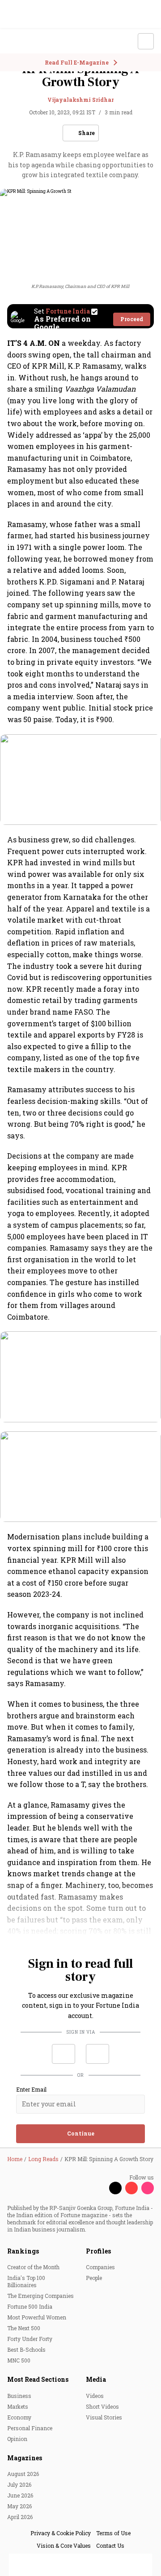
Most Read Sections (38, 2379)
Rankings (23, 2251)
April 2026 (20, 2517)
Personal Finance (30, 2428)
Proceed (132, 319)
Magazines (25, 2458)
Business (19, 2396)
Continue (81, 2133)
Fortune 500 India (30, 2306)
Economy (19, 2417)
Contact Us (110, 2545)
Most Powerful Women (37, 2317)
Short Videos (102, 2406)
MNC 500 (19, 2360)
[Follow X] (115, 2188)
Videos (95, 2396)
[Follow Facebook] (99, 2188)
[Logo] (28, 41)
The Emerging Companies (40, 2296)
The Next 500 (24, 2328)
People (94, 2278)
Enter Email (31, 2090)
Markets (18, 2406)
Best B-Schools (26, 2349)
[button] (64, 2054)
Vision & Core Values (64, 2545)
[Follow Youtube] (131, 2188)
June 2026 (20, 2495)
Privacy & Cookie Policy (61, 2533)
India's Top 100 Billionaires (26, 2281)
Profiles (98, 2251)
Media (96, 2379)
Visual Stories (104, 2417)
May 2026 (19, 2506)
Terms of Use (113, 2533)
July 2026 (19, 2484)
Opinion (17, 2439)
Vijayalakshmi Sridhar (80, 100)
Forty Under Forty (30, 2339)
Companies (100, 2267)
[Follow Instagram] (148, 2188)
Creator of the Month (33, 2267)
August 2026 (23, 2474)
